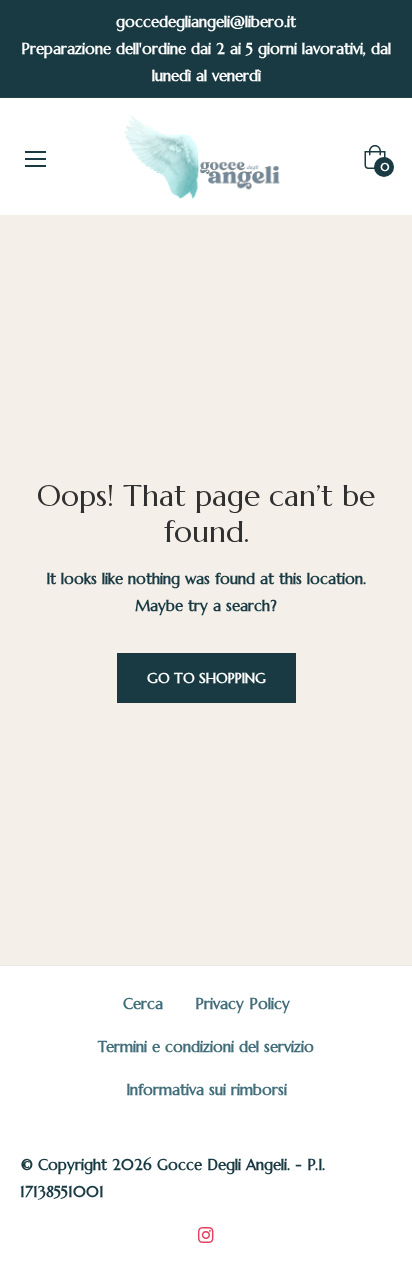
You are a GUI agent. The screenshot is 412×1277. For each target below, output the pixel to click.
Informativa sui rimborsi (206, 1089)
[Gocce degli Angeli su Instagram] (206, 1232)
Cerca (143, 1003)
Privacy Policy (242, 1003)
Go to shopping (206, 678)
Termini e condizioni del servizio (206, 1046)
